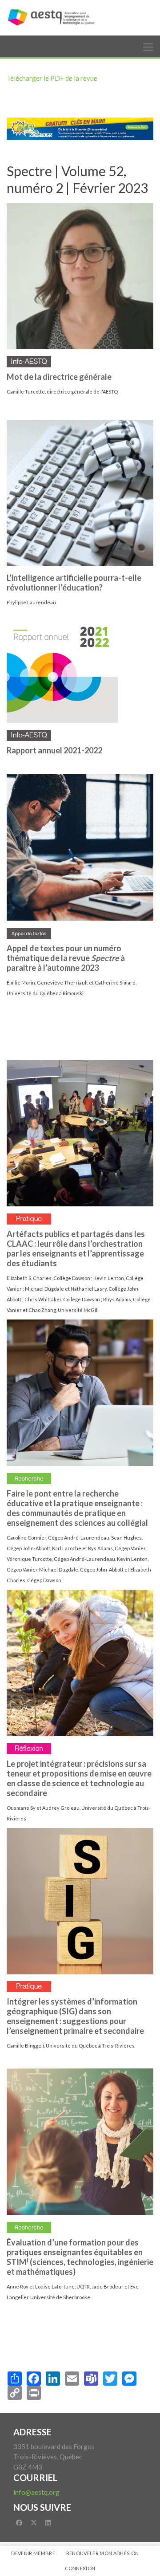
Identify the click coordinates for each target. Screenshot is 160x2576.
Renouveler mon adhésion (103, 2553)
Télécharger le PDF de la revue (52, 78)
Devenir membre (33, 2553)
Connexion (80, 2568)
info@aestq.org (36, 2492)
